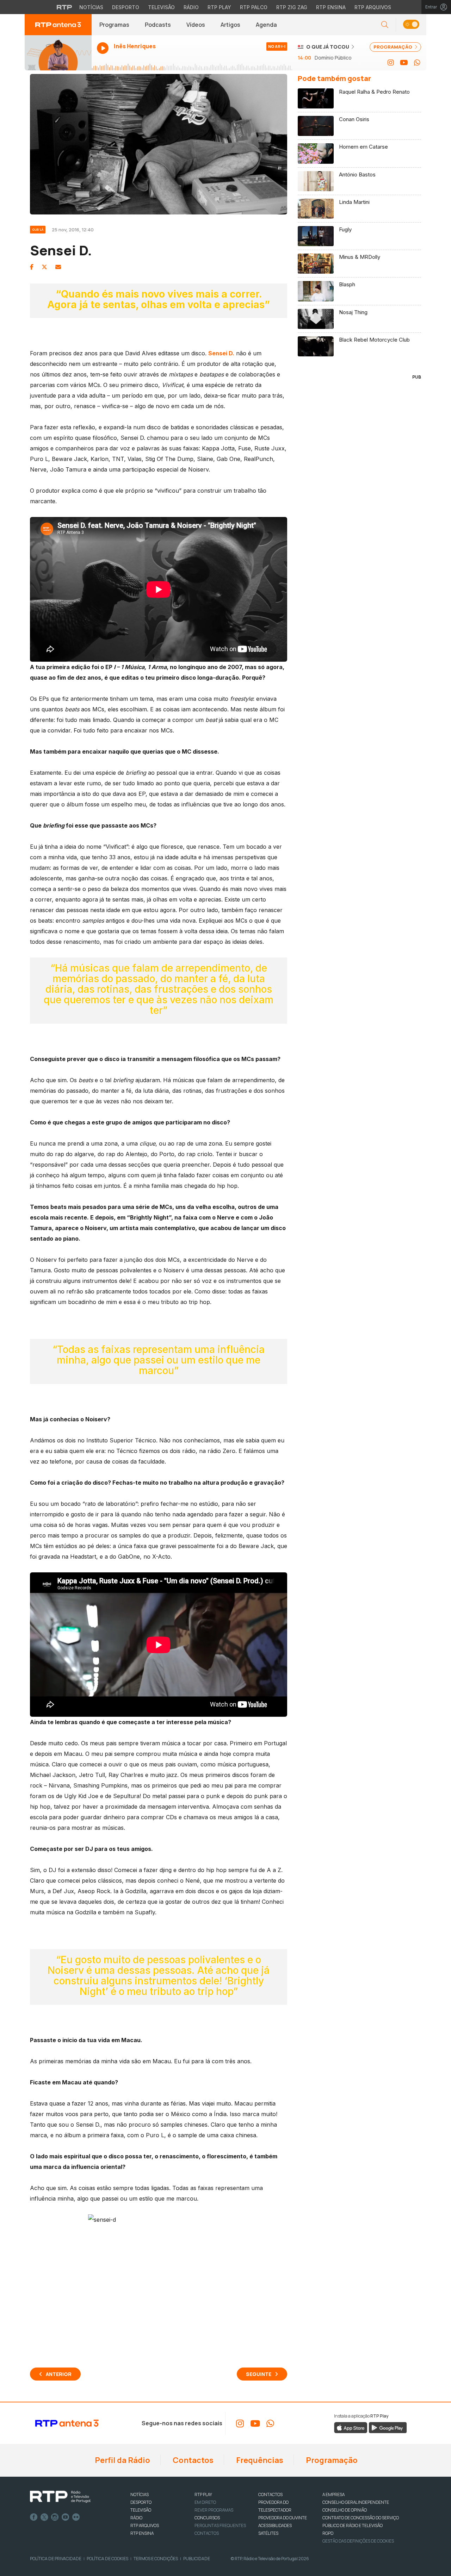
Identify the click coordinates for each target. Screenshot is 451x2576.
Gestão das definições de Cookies (358, 2541)
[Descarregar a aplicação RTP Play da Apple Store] (351, 2427)
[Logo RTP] (60, 2497)
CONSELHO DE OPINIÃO (345, 2510)
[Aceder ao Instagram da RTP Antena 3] (391, 63)
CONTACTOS (270, 2494)
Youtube (66, 2517)
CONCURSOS (207, 2518)
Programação (331, 2460)
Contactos (192, 2460)
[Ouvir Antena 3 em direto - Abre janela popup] (58, 53)
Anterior (59, 2374)
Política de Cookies (107, 2559)
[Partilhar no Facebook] (32, 267)
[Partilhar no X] (44, 267)
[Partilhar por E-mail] (58, 267)
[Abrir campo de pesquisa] (385, 25)
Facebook (34, 2517)
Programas (114, 25)
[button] (411, 25)
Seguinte (259, 2374)
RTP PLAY (203, 2494)
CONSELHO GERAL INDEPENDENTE (356, 2502)
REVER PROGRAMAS (214, 2510)
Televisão (161, 7)
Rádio (191, 7)
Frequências (259, 2460)
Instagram (55, 2517)
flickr (76, 2517)
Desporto (126, 7)
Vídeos (196, 25)
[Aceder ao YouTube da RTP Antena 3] (404, 63)
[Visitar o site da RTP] (64, 7)
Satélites (268, 2533)
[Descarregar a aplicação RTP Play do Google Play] (388, 2427)
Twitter (44, 2517)
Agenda (266, 25)
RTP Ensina (331, 7)
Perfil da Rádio (122, 2460)
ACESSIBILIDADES (275, 2525)
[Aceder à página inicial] (58, 25)
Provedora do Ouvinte (283, 2518)
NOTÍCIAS (140, 2494)
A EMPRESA (333, 2494)
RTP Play (219, 7)
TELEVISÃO (141, 2510)
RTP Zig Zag (292, 7)
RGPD (328, 2533)
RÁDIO (136, 2518)
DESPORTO (141, 2502)
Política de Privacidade (56, 2559)
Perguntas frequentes (220, 2525)
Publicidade (197, 2559)
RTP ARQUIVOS (145, 2525)
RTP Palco (254, 7)
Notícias (91, 7)
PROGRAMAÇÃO (393, 47)
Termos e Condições (156, 2559)
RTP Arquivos (373, 7)
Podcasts (158, 25)
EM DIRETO (205, 2502)
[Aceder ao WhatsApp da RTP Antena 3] (417, 63)
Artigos (230, 25)
